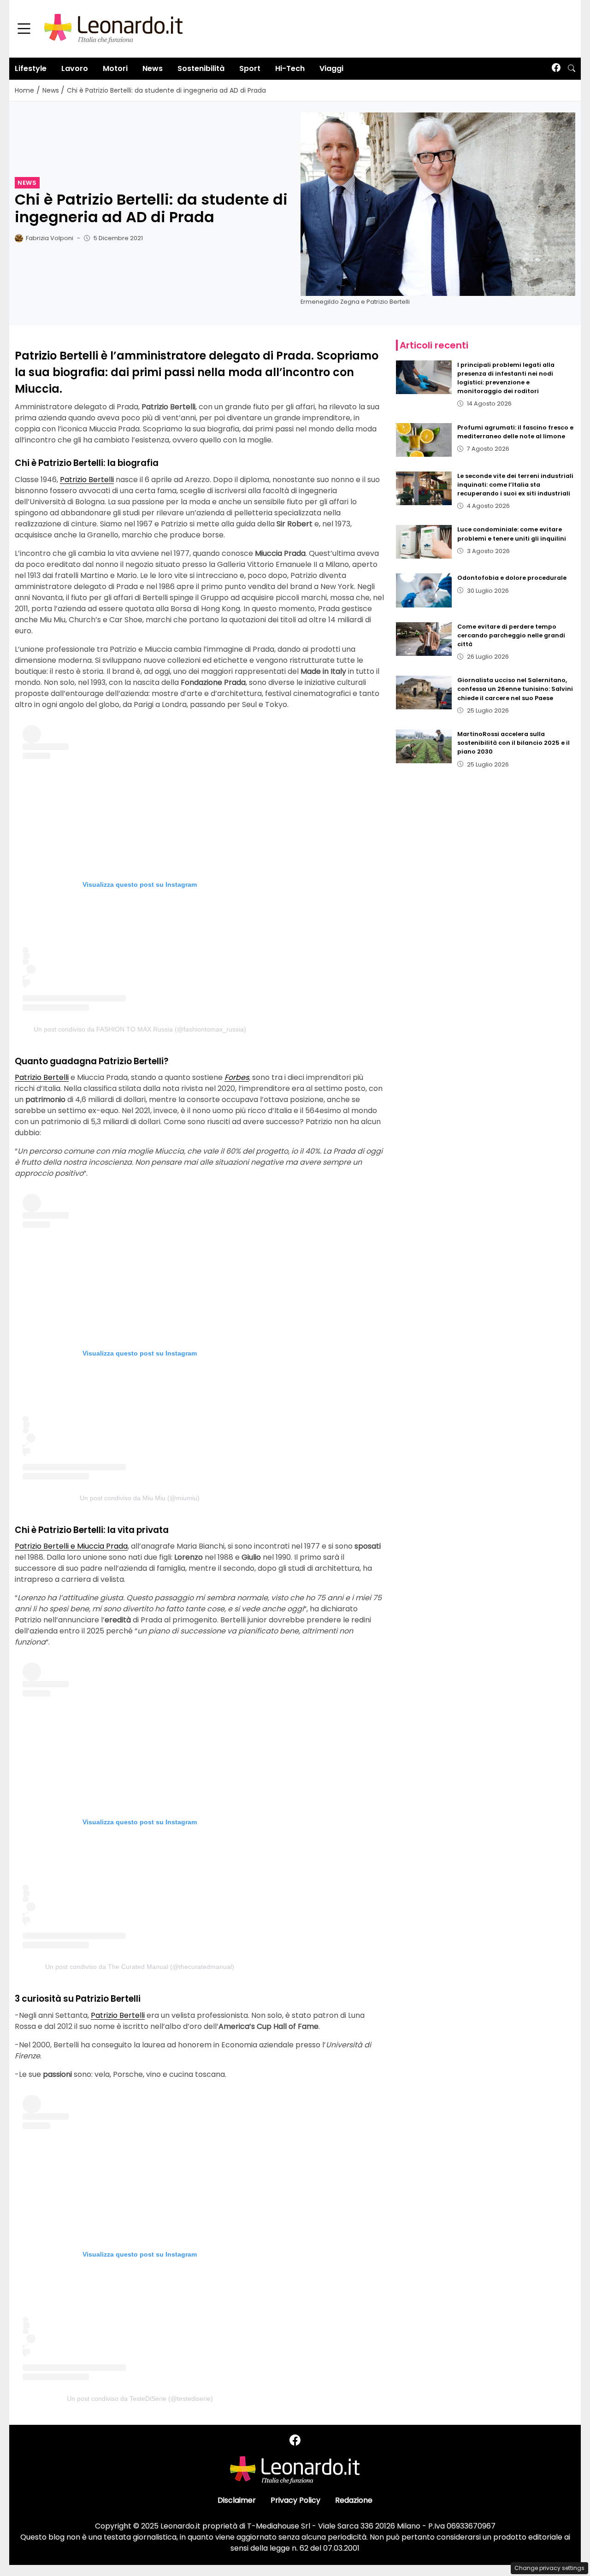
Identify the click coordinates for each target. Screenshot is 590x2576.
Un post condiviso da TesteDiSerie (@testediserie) (140, 2399)
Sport (250, 68)
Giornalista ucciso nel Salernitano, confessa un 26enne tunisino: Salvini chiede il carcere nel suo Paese (515, 689)
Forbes (237, 1077)
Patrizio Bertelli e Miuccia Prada (71, 1546)
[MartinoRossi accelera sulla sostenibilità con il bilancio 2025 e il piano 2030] (424, 746)
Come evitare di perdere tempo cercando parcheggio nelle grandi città (511, 635)
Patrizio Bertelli (87, 480)
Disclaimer (237, 2500)
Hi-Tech (290, 68)
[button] (572, 69)
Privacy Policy (295, 2500)
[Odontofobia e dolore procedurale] (424, 590)
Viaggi (331, 68)
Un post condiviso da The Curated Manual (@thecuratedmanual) (140, 1967)
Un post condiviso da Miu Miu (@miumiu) (140, 1498)
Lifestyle (31, 68)
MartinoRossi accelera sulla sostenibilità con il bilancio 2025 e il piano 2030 (513, 743)
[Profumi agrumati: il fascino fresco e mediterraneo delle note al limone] (424, 440)
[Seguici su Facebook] (556, 68)
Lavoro (75, 68)
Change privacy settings (549, 2568)
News (153, 68)
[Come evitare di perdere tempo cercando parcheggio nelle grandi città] (424, 639)
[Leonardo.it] (113, 28)
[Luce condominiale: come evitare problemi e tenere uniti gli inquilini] (424, 542)
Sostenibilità (201, 68)
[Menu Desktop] (24, 29)
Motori (115, 68)
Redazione (354, 2500)
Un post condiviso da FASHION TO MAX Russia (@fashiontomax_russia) (140, 1029)
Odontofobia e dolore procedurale (512, 578)
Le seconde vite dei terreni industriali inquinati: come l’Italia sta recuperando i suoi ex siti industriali (515, 485)
